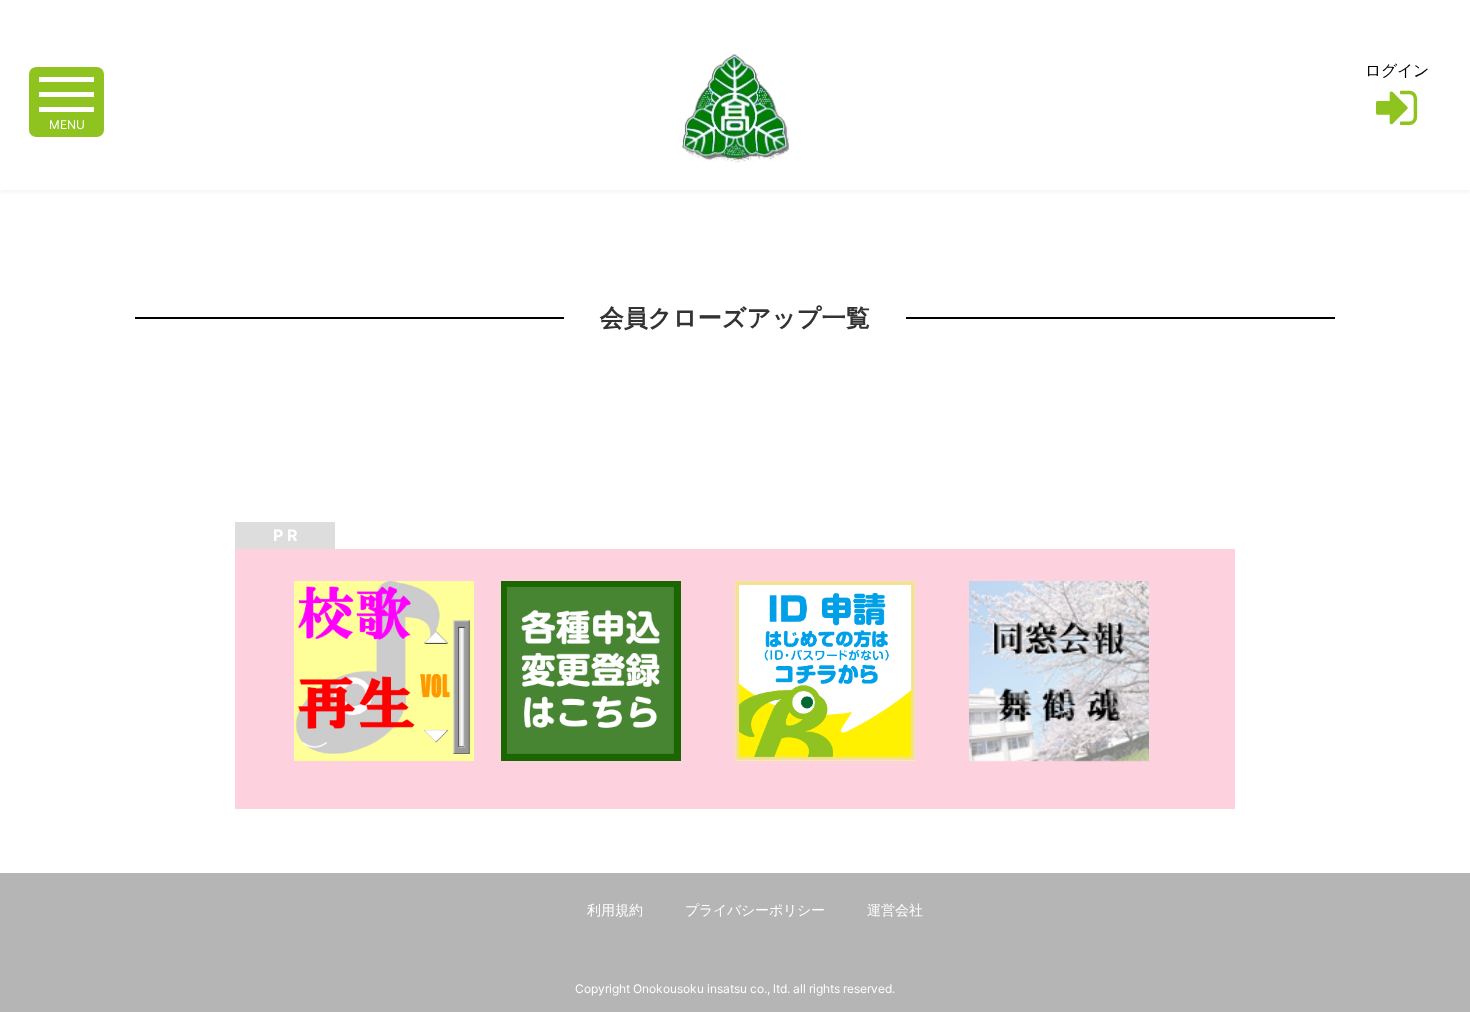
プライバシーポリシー (755, 909)
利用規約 (615, 909)
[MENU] (66, 92)
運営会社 (895, 909)
